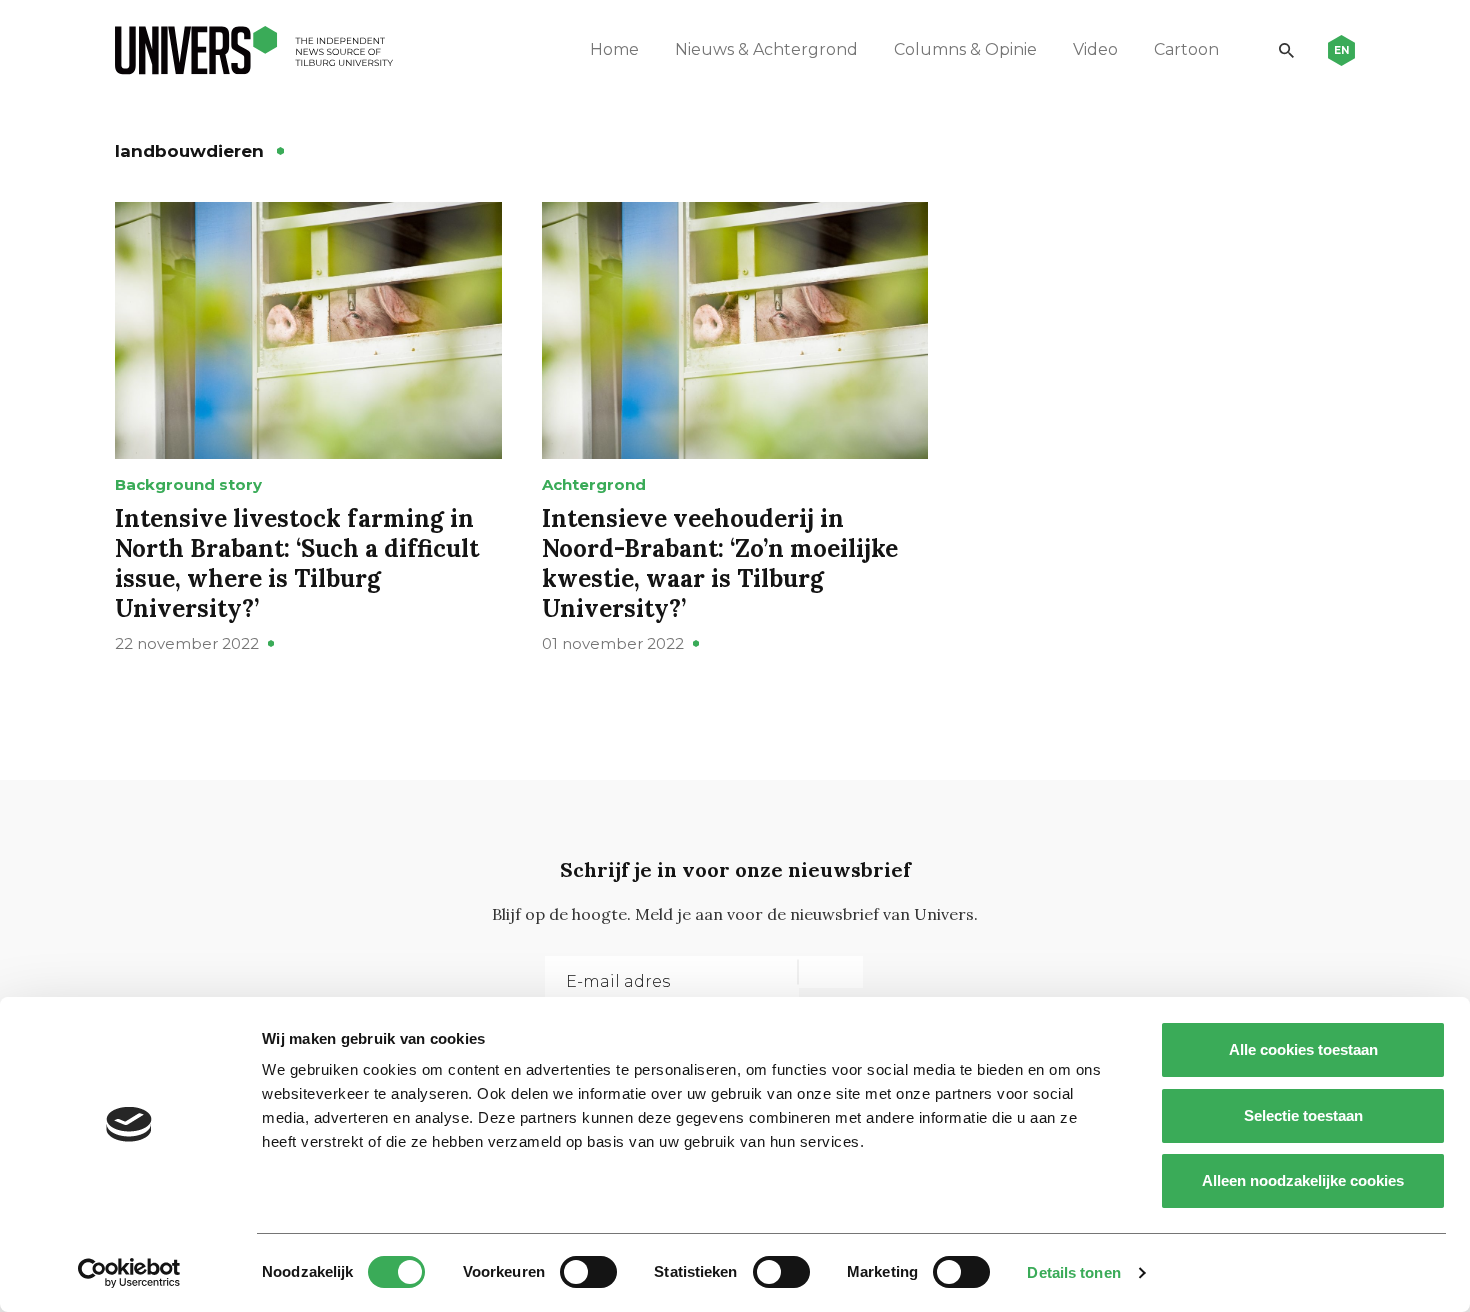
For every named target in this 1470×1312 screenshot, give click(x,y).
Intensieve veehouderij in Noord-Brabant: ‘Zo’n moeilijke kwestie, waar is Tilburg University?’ (720, 563)
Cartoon (1186, 49)
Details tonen (1073, 1272)
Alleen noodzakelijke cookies (1303, 1180)
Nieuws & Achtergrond (766, 49)
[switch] (588, 1272)
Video (1095, 49)
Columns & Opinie (965, 49)
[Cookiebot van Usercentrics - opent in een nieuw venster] (129, 1273)
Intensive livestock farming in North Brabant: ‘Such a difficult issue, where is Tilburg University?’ (297, 563)
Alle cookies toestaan (1303, 1049)
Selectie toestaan (1303, 1115)
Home (614, 49)
